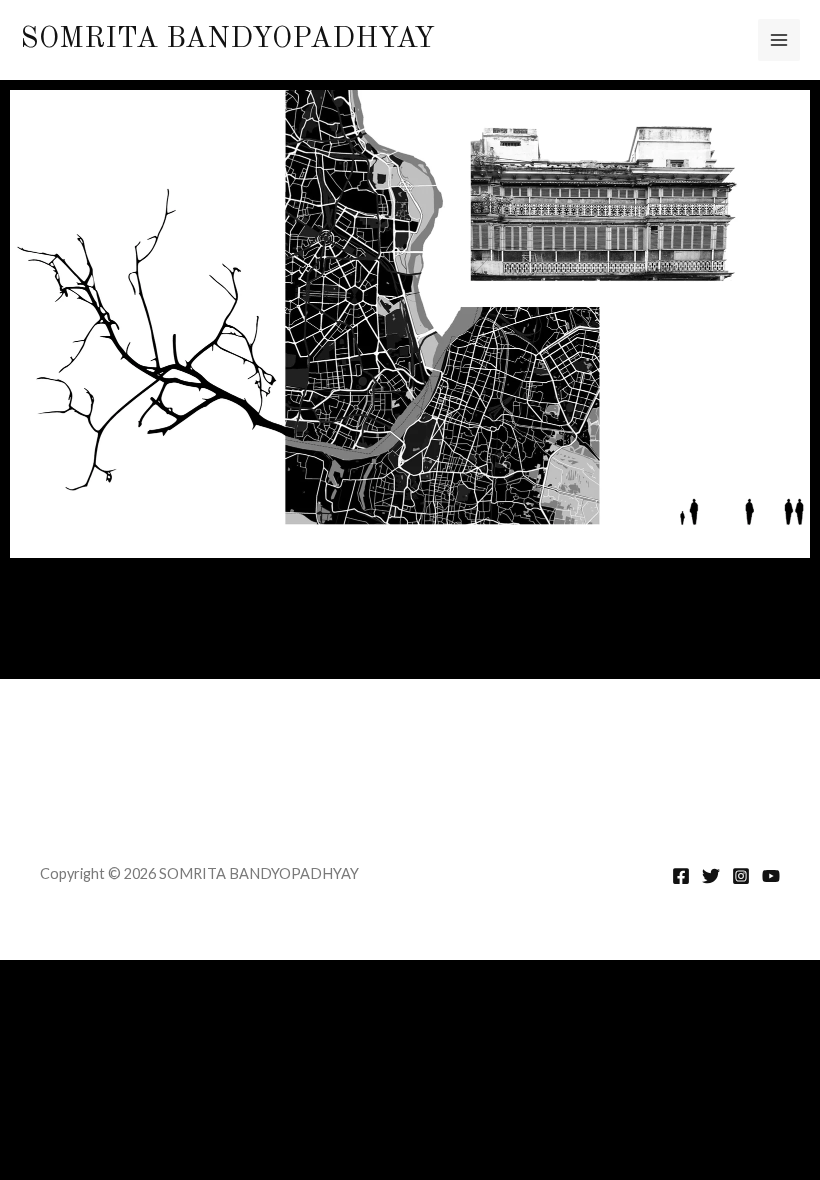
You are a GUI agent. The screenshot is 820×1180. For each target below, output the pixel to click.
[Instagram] (741, 876)
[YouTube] (771, 876)
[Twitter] (711, 876)
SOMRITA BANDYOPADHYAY (227, 39)
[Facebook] (681, 876)
